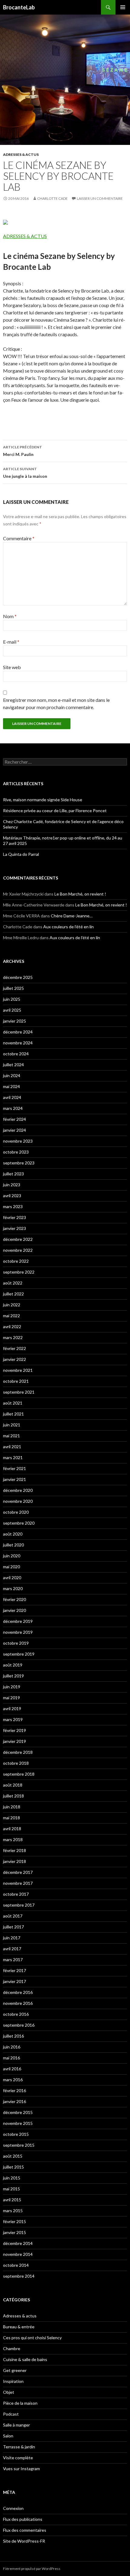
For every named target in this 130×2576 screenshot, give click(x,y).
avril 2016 (12, 2069)
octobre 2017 (16, 1894)
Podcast (11, 2414)
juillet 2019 (13, 1676)
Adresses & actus (21, 154)
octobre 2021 (16, 1381)
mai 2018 (11, 1818)
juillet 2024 (13, 1065)
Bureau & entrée (19, 2327)
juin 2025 (12, 999)
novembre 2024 (18, 1043)
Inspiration (13, 2381)
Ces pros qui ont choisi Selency (32, 2338)
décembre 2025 (18, 977)
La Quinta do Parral (21, 854)
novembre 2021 (18, 1370)
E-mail (11, 642)
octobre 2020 (16, 1512)
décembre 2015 (18, 2112)
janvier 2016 (15, 2101)
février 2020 (15, 1599)
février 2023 (15, 1217)
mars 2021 (13, 1457)
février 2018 (15, 1850)
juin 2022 (12, 1305)
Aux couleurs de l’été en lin (68, 927)
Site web (12, 667)
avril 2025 (12, 1010)
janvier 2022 (15, 1359)
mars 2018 (13, 1839)
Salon (8, 2436)
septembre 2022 (19, 1272)
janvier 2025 (15, 1021)
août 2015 (13, 2156)
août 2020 (13, 1534)
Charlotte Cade (52, 198)
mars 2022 (13, 1337)
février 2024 (15, 1119)
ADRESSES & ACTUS (25, 236)
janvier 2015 (15, 2232)
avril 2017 (12, 1949)
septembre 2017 (19, 1905)
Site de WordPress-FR (24, 2541)
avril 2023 (12, 1196)
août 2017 (13, 1916)
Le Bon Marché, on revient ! (80, 894)
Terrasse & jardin (19, 2447)
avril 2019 (12, 1708)
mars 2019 (13, 1719)
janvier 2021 (15, 1479)
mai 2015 (11, 2189)
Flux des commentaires (25, 2530)
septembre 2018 (19, 1774)
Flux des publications (23, 2519)
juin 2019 (12, 1687)
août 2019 (13, 1665)
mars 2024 (13, 1108)
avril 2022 (12, 1327)
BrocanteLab (19, 7)
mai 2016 (11, 2058)
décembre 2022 (18, 1239)
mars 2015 (13, 2211)
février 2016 (15, 2090)
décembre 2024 (18, 1032)
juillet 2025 (13, 988)
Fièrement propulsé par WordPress (32, 2569)
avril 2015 (12, 2200)
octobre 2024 (16, 1054)
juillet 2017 (13, 1927)
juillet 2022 (13, 1294)
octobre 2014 (16, 2265)
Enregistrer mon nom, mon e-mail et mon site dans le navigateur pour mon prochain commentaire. (56, 703)
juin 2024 (12, 1075)
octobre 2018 (16, 1763)
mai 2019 (11, 1698)
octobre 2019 (16, 1643)
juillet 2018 (13, 1796)
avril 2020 (12, 1578)
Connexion (13, 2508)
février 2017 (15, 1970)
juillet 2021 (13, 1414)
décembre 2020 (18, 1490)
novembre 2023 (18, 1141)
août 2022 (13, 1283)
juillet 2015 (13, 2167)
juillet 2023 (13, 1174)
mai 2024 (11, 1086)
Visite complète (18, 2458)
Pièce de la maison (20, 2403)
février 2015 (15, 2221)
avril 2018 (12, 1829)
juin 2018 (12, 1807)
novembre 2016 (18, 2003)
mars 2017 (13, 1960)
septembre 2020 (19, 1523)
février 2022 (15, 1348)
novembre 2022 (18, 1250)
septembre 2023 (19, 1163)
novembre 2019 (18, 1632)
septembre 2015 (19, 2145)
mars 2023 (13, 1206)
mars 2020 (13, 1588)
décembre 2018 (18, 1752)
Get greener (15, 2370)
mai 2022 (11, 1316)
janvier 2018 (15, 1861)
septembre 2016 (19, 2025)
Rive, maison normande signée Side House (43, 800)
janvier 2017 (15, 1981)
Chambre (12, 2348)
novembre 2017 (18, 1883)
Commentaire (19, 538)
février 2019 (15, 1730)
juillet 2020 (13, 1545)
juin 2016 (12, 2047)
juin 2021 (12, 1425)
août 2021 (13, 1403)
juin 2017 (12, 1938)
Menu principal (123, 7)
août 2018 (13, 1785)
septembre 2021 (19, 1392)
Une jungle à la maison (25, 473)
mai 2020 (11, 1567)
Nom (10, 616)
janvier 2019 (15, 1741)
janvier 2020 (15, 1610)
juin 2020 (12, 1556)
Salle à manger (16, 2425)
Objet (9, 2392)
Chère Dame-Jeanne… (72, 916)
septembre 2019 (19, 1654)
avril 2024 (12, 1097)
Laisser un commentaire (100, 198)
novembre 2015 (18, 2123)
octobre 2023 (16, 1152)
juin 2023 (12, 1185)
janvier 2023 (15, 1228)
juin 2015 (12, 2178)
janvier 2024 (15, 1130)
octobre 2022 (16, 1261)
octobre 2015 (16, 2134)
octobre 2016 (16, 2014)
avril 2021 (12, 1447)
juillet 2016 (13, 2036)
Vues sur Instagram (21, 2469)
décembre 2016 (18, 1992)
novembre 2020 (18, 1501)
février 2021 (15, 1468)
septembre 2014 (19, 2276)
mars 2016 (13, 2080)
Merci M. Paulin (23, 451)
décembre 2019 (18, 1621)
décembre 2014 (18, 2243)
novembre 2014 (18, 2254)
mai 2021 (11, 1436)
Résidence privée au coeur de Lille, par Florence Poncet (55, 811)
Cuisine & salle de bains (25, 2359)
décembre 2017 (18, 1872)
